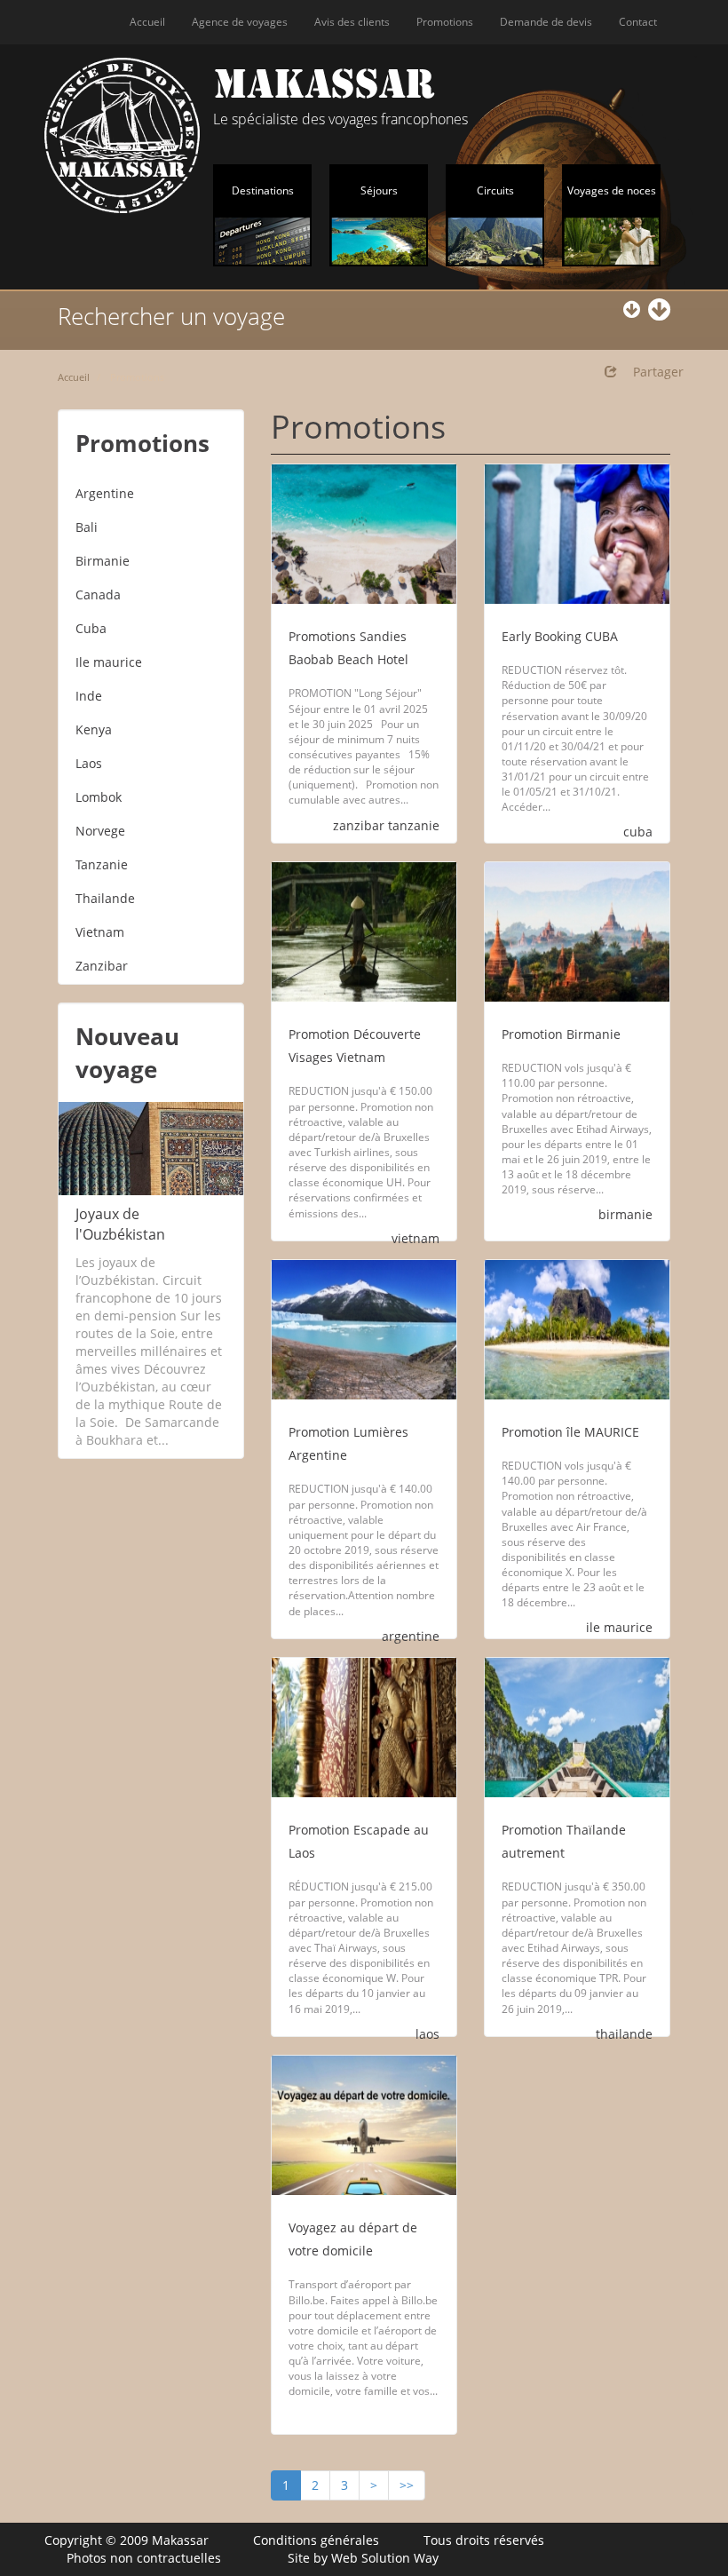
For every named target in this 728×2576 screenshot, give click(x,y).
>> (407, 2485)
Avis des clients (352, 22)
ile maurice (619, 1627)
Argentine (105, 493)
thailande (624, 2034)
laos (427, 2034)
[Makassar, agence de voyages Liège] (122, 135)
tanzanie (414, 825)
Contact (638, 22)
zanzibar (359, 825)
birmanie (625, 1214)
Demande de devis (546, 22)
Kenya (94, 729)
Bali (87, 527)
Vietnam (100, 932)
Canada (98, 594)
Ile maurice (109, 662)
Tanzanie (102, 864)
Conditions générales (316, 2540)
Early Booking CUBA (560, 636)
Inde (89, 696)
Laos (89, 763)
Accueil (147, 22)
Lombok (99, 797)
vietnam (415, 1238)
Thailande (105, 898)
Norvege (100, 831)
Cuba (91, 628)
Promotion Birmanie (561, 1034)
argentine (411, 1636)
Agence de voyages (240, 22)
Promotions (445, 22)
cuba (638, 832)
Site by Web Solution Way (363, 2558)
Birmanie (103, 561)
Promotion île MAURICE (570, 1432)
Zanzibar (102, 966)
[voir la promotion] (364, 534)
